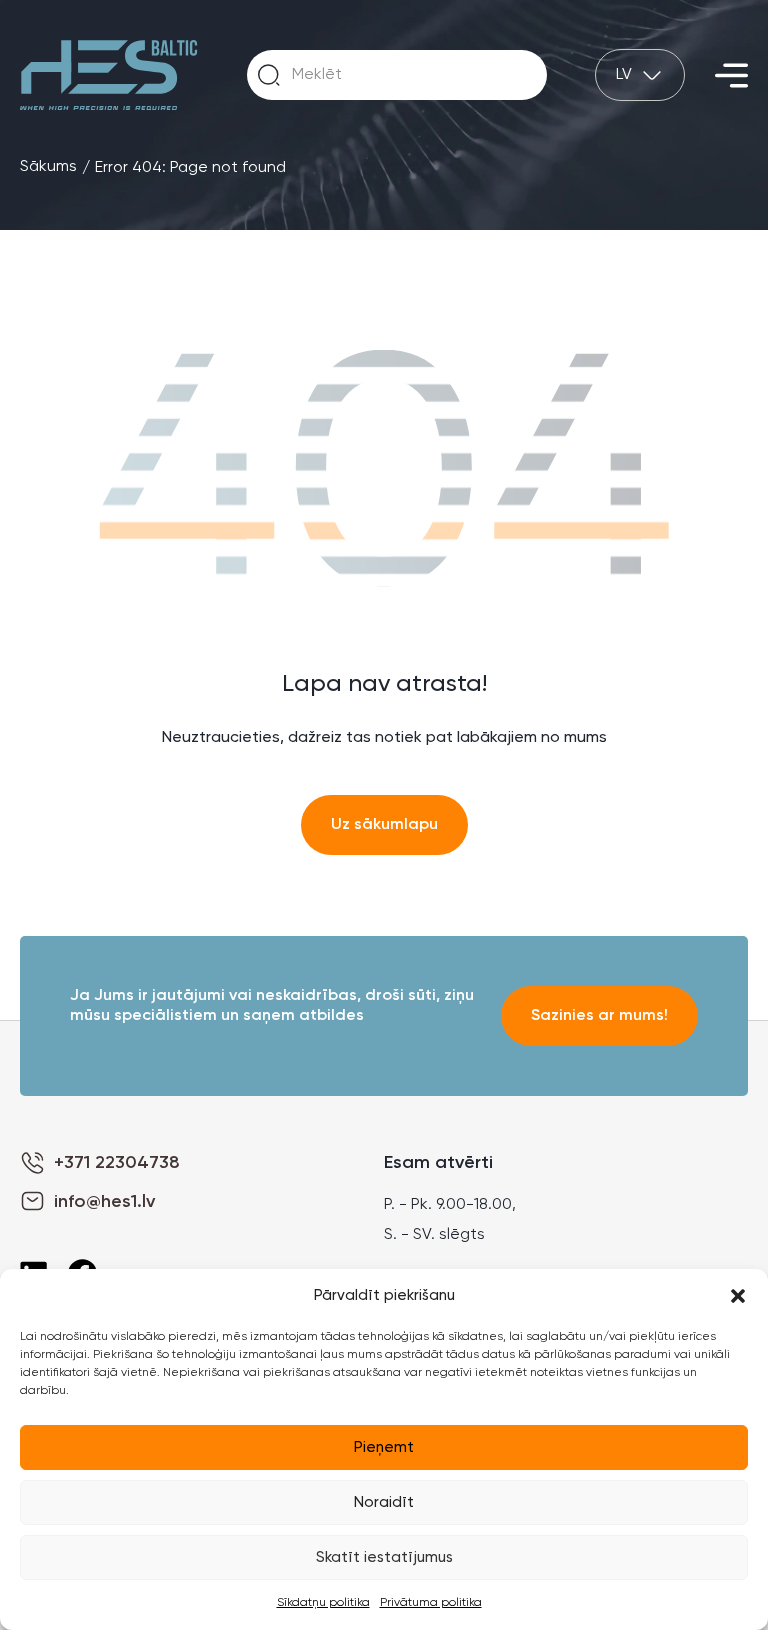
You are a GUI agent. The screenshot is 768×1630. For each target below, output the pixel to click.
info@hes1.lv (104, 1202)
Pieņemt (384, 1447)
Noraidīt (384, 1502)
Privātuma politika (431, 1603)
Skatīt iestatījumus (384, 1557)
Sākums (48, 167)
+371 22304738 (117, 1163)
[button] (738, 1296)
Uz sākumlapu (384, 825)
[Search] (269, 75)
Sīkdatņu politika (323, 1603)
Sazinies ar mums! (599, 1016)
